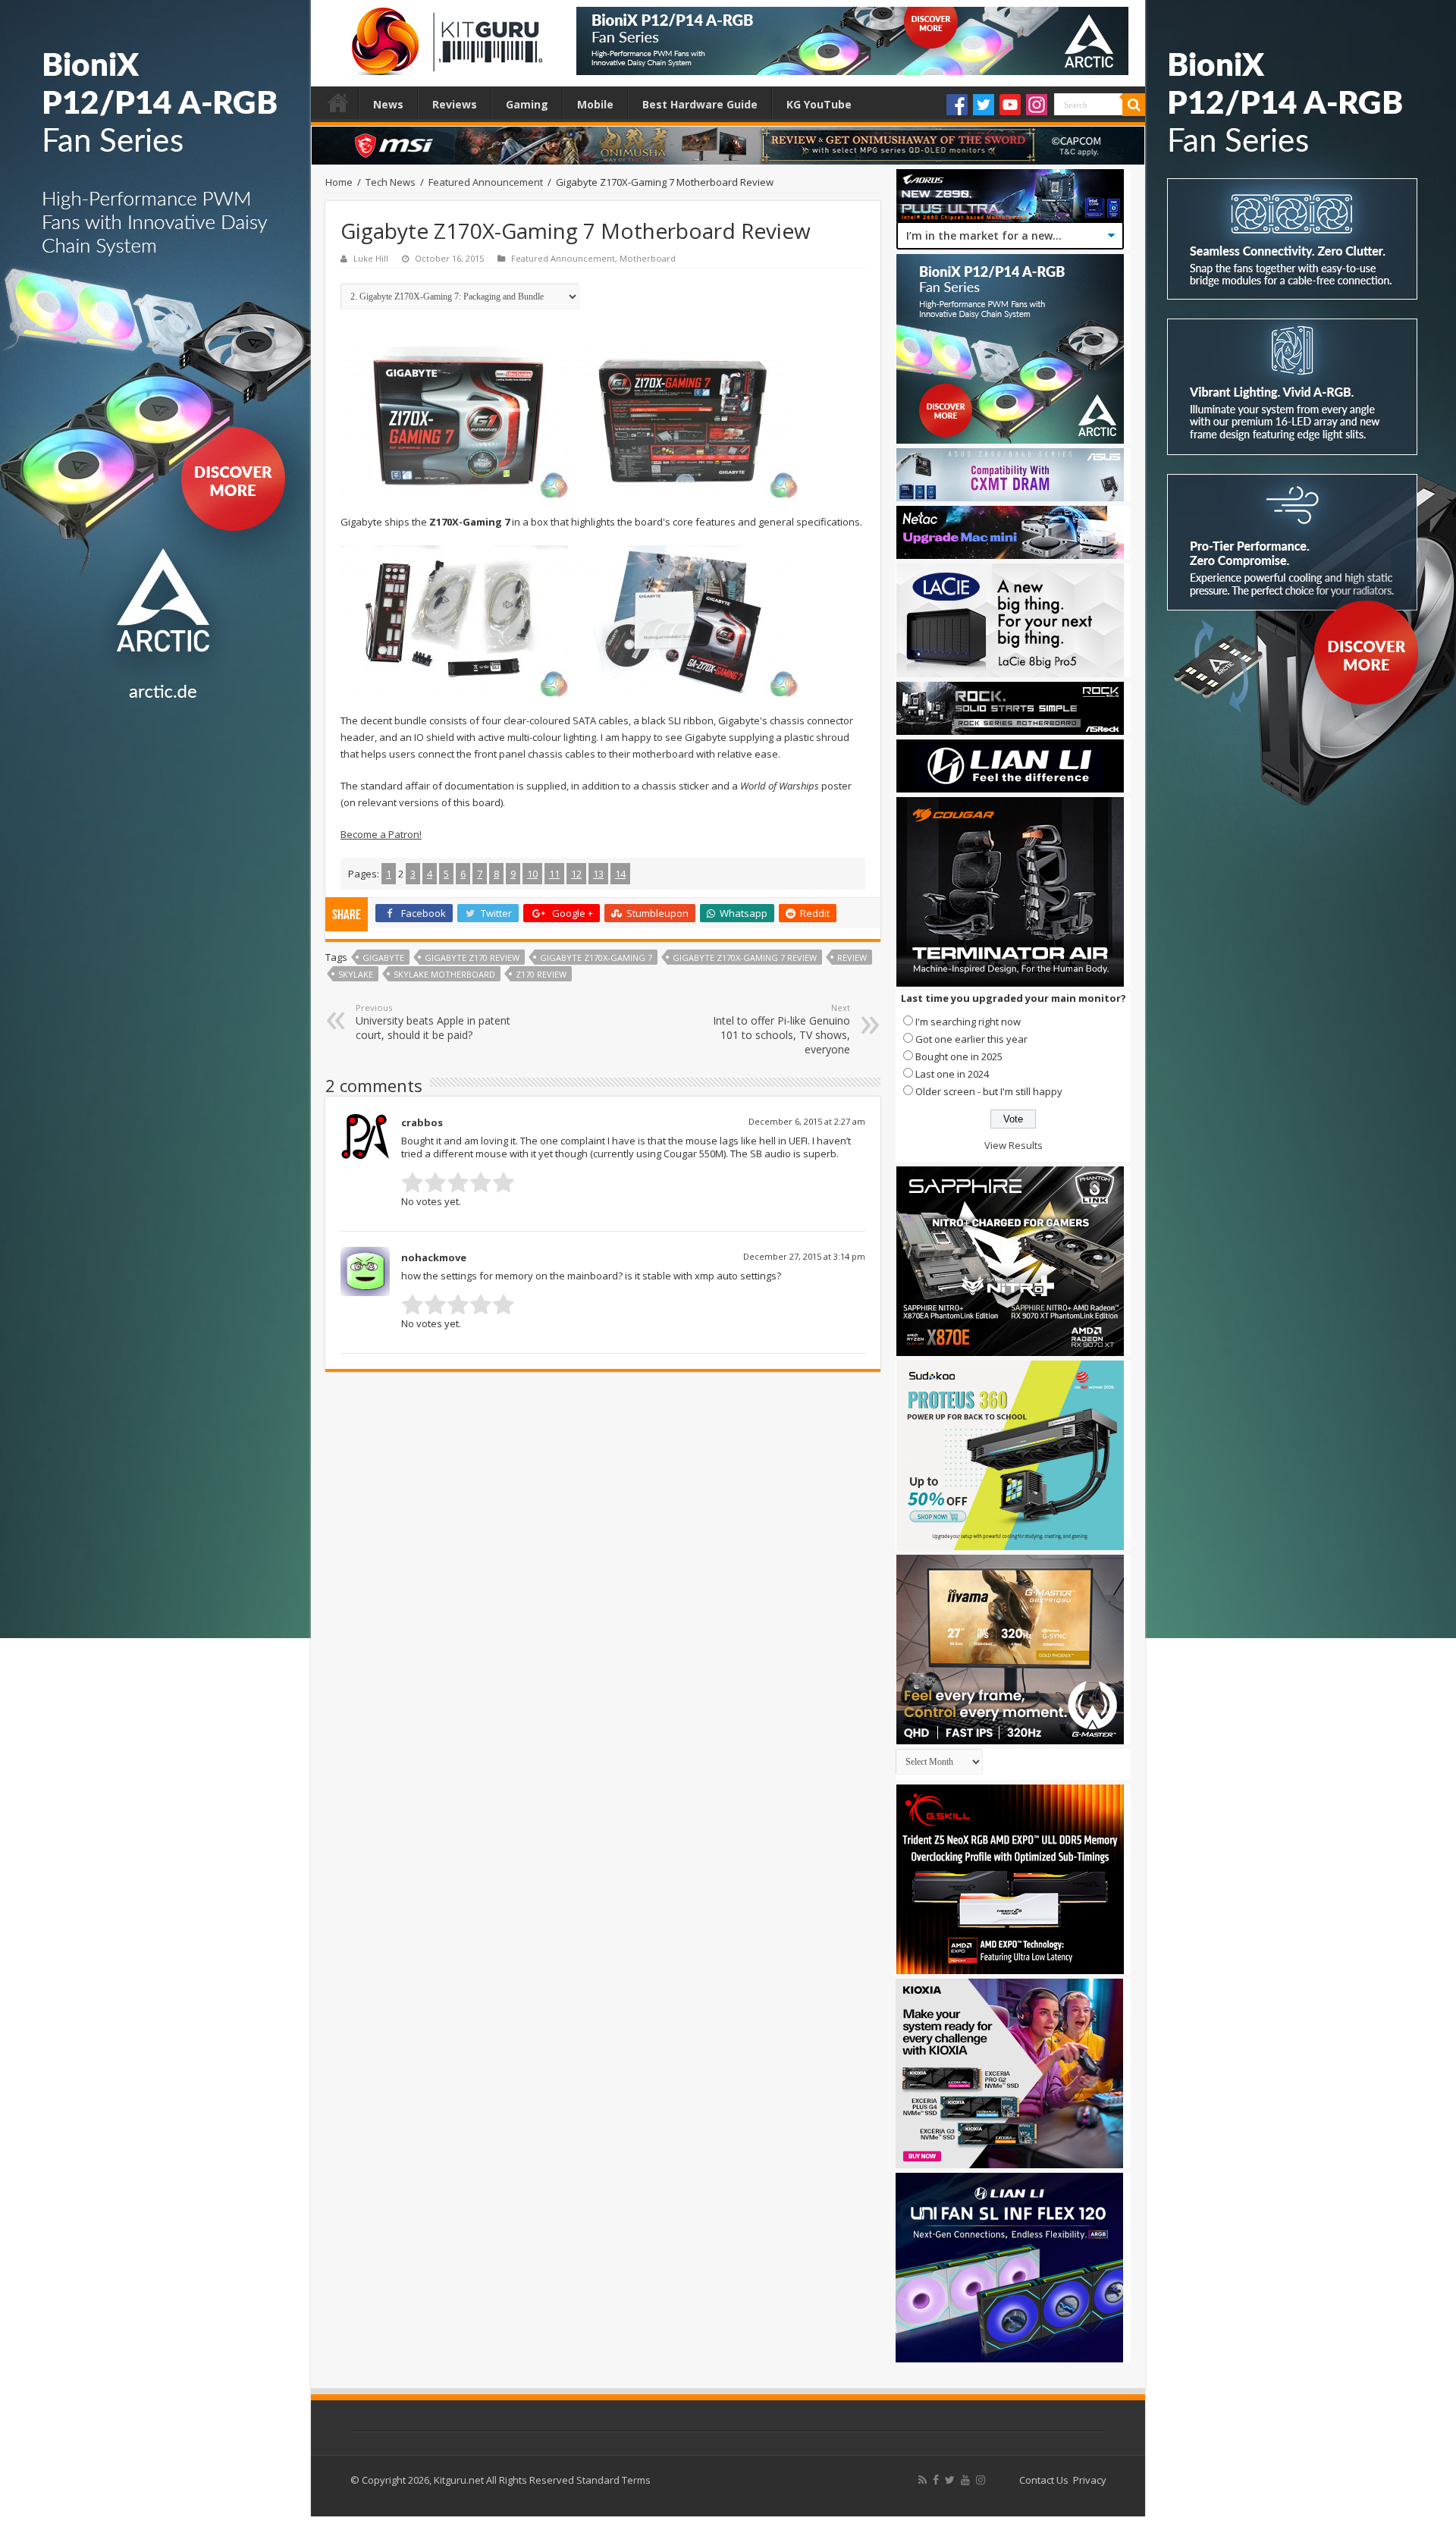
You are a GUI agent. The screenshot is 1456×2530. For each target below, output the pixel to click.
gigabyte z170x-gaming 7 (596, 957)
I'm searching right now (968, 1022)
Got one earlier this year (971, 1039)
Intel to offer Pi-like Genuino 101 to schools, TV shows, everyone (781, 1029)
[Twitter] (984, 105)
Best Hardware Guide (700, 104)
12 (576, 874)
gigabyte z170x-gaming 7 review (745, 957)
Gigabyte (383, 957)
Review (852, 957)
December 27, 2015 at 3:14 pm (804, 1256)
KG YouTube (819, 104)
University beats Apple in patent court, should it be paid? (433, 1022)
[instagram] (981, 2480)
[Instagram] (1037, 105)
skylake (356, 974)
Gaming (527, 104)
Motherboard (648, 258)
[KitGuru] (444, 36)
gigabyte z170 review (472, 957)
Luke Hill (371, 258)
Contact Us (1044, 2480)
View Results (1014, 1145)
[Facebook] (957, 105)
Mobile (595, 104)
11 (554, 874)
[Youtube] (1010, 105)
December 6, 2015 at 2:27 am (807, 1121)
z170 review (541, 974)
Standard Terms (613, 2480)
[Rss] (923, 2480)
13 (598, 874)
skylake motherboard (444, 974)
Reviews (455, 104)
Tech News (391, 182)
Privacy (1090, 2480)
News (388, 104)
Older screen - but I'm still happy (989, 1091)
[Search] (1134, 105)
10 (532, 874)
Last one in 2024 (952, 1074)
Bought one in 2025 (959, 1056)
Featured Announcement (486, 182)
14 (620, 874)
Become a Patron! (381, 834)
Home (338, 102)
